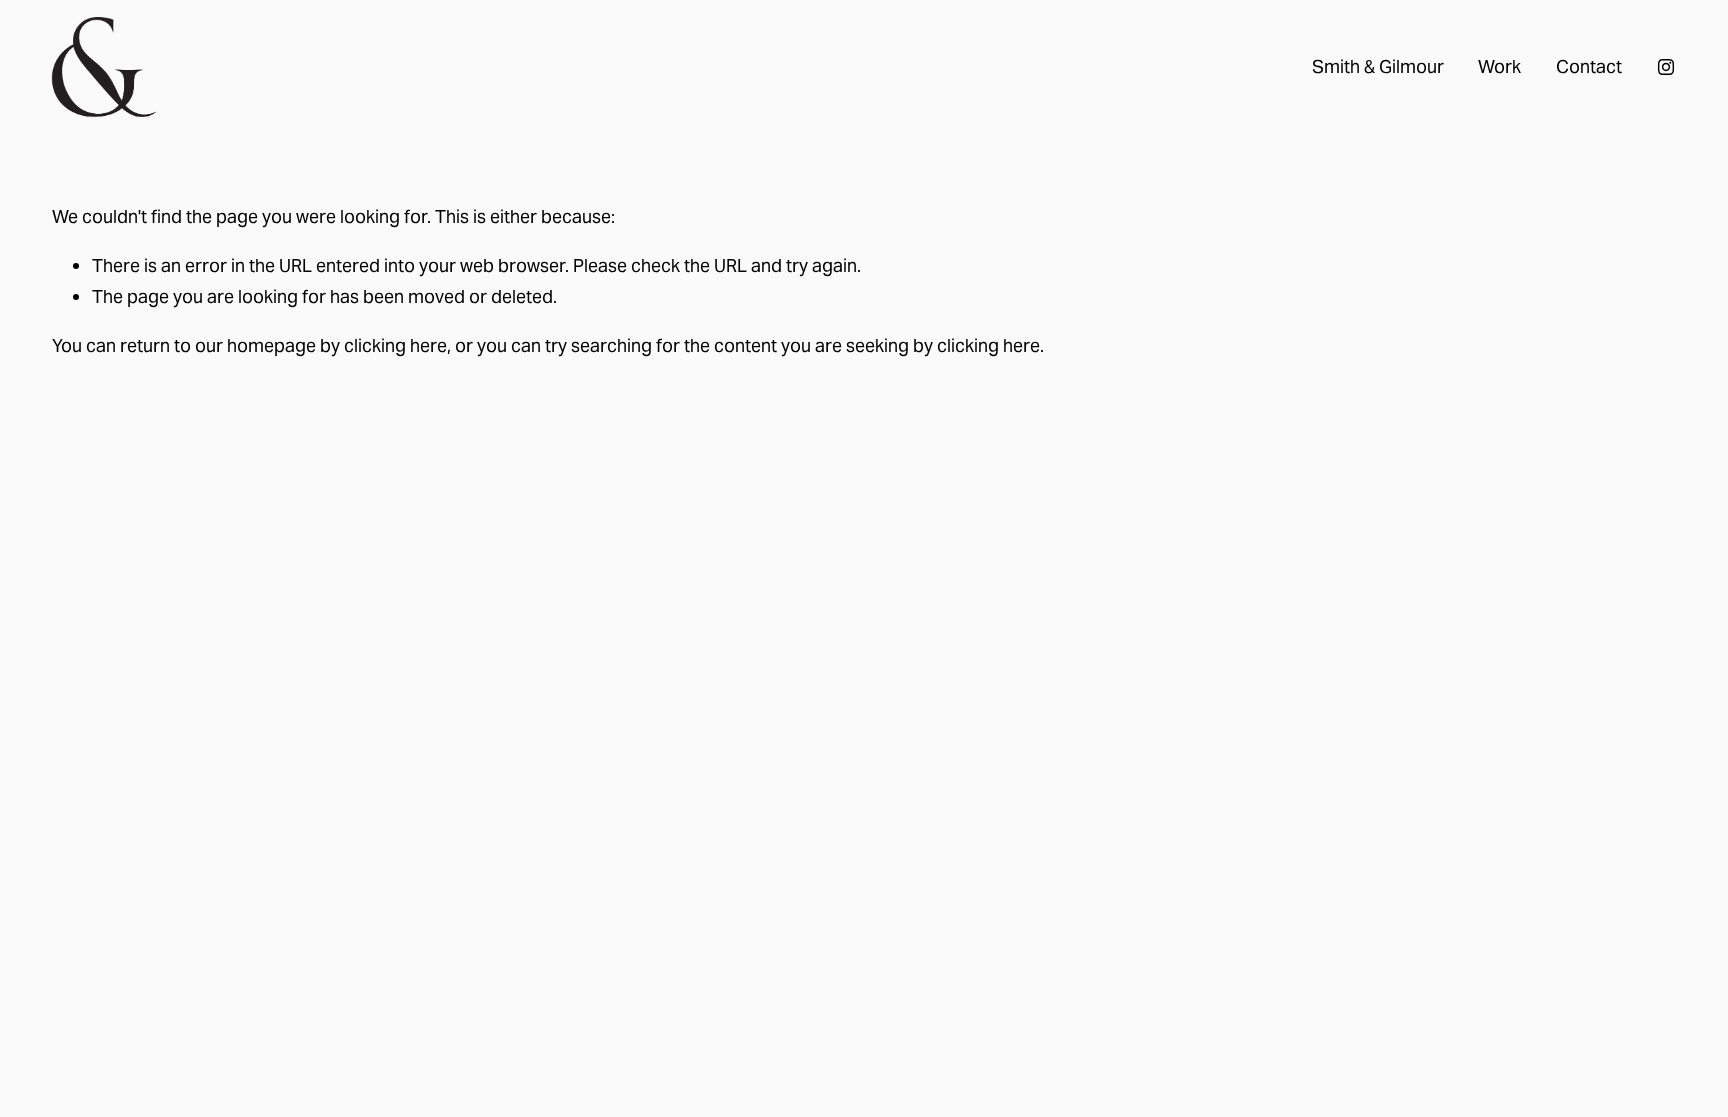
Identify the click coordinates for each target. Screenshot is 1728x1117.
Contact (1589, 66)
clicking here (395, 345)
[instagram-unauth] (1666, 67)
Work (1499, 66)
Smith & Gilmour (1378, 66)
